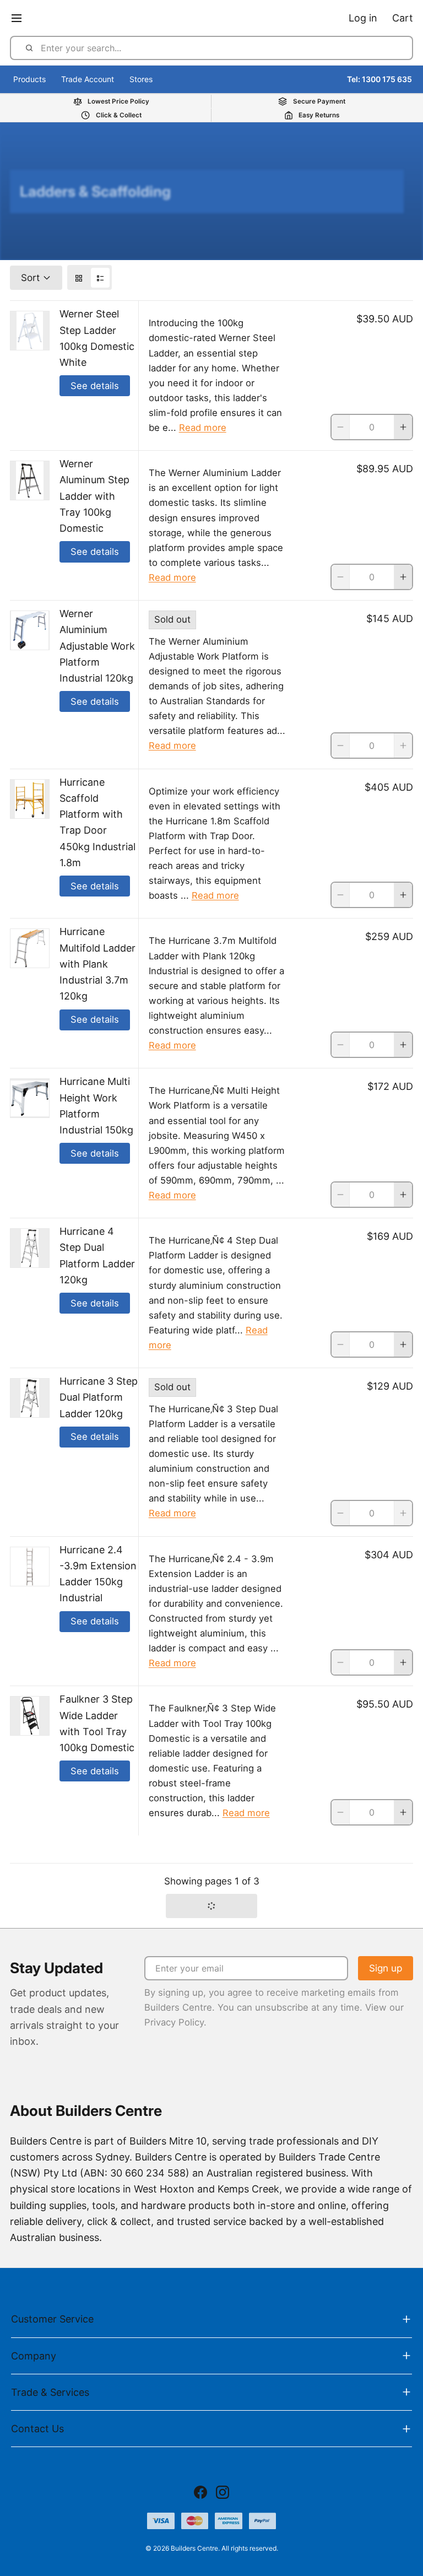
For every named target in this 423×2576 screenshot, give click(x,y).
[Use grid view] (79, 278)
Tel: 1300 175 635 (379, 79)
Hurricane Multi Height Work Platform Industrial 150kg (96, 1106)
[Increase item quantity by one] (403, 427)
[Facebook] (200, 2492)
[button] (211, 1906)
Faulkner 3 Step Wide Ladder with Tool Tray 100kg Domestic (97, 1723)
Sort (30, 277)
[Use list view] (100, 278)
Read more (203, 428)
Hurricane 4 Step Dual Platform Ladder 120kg (97, 1255)
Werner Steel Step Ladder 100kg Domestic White (97, 338)
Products (29, 79)
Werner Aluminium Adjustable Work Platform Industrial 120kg (97, 646)
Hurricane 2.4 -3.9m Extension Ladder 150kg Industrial (98, 1574)
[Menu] (21, 18)
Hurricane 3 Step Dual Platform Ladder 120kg (99, 1397)
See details (95, 386)
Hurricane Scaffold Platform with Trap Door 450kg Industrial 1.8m (97, 822)
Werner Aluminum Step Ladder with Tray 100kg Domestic (94, 496)
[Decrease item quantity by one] (340, 427)
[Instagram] (223, 2492)
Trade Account (88, 79)
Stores (141, 79)
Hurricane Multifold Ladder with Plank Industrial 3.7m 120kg (97, 964)
